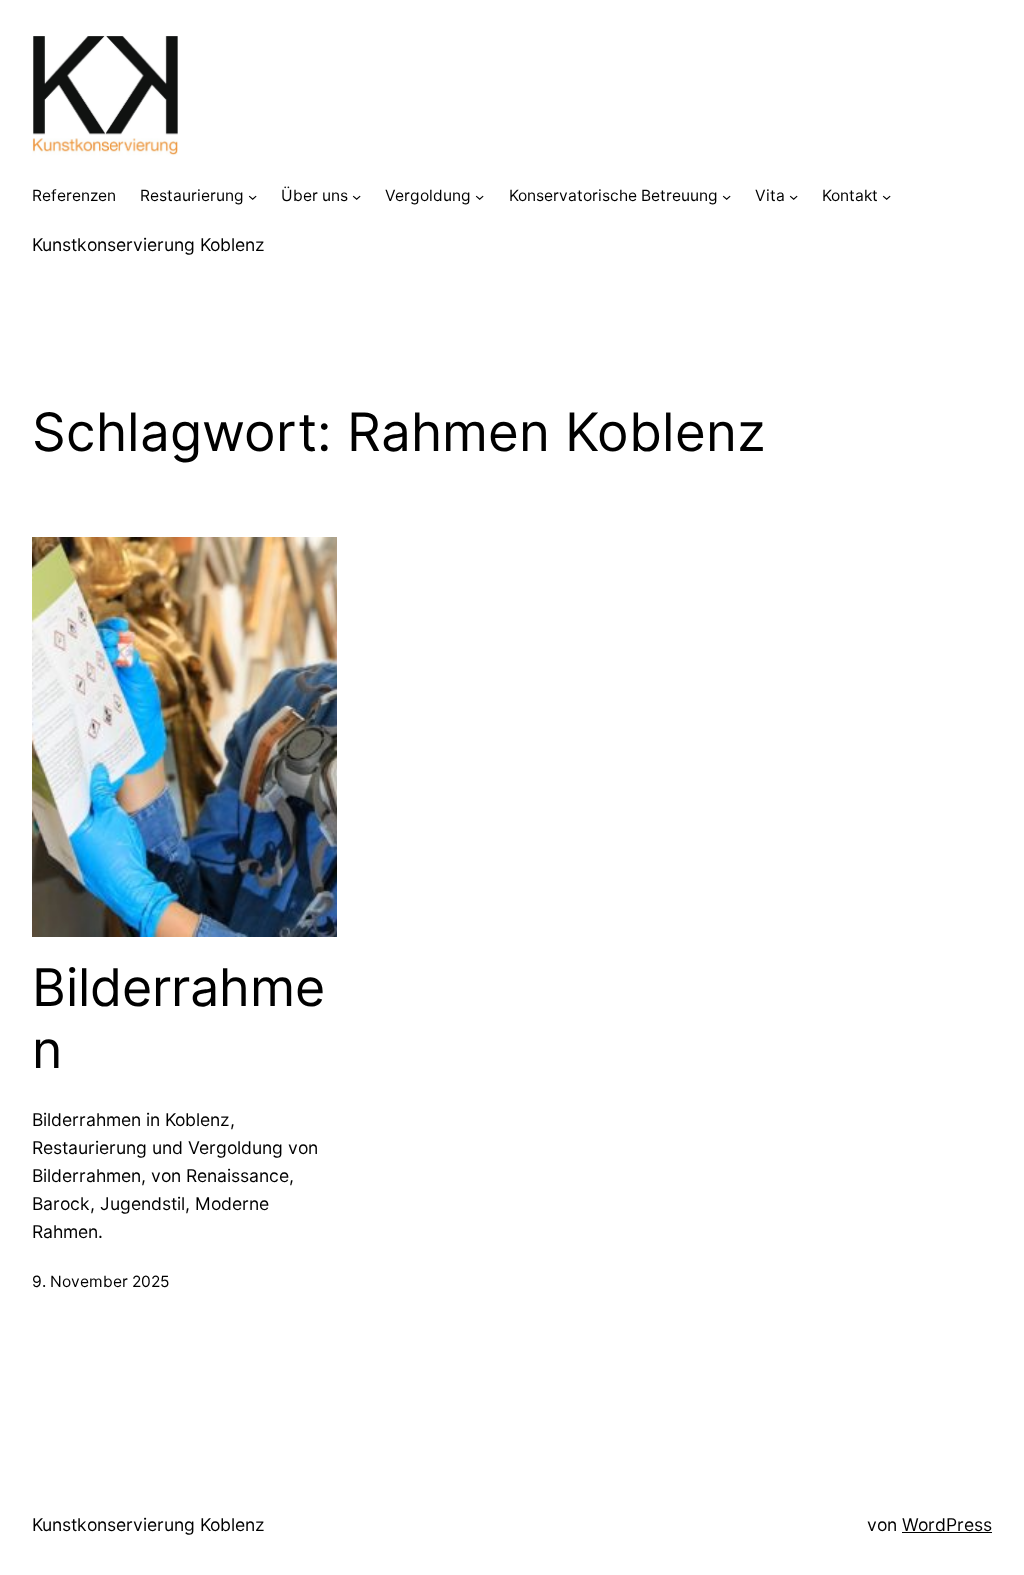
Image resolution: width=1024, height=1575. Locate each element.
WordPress (947, 1524)
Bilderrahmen (178, 1019)
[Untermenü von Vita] (793, 196)
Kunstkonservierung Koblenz (148, 244)
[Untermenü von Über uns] (356, 196)
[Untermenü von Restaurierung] (252, 196)
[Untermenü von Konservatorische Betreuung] (726, 196)
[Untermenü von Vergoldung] (479, 196)
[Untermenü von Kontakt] (886, 196)
